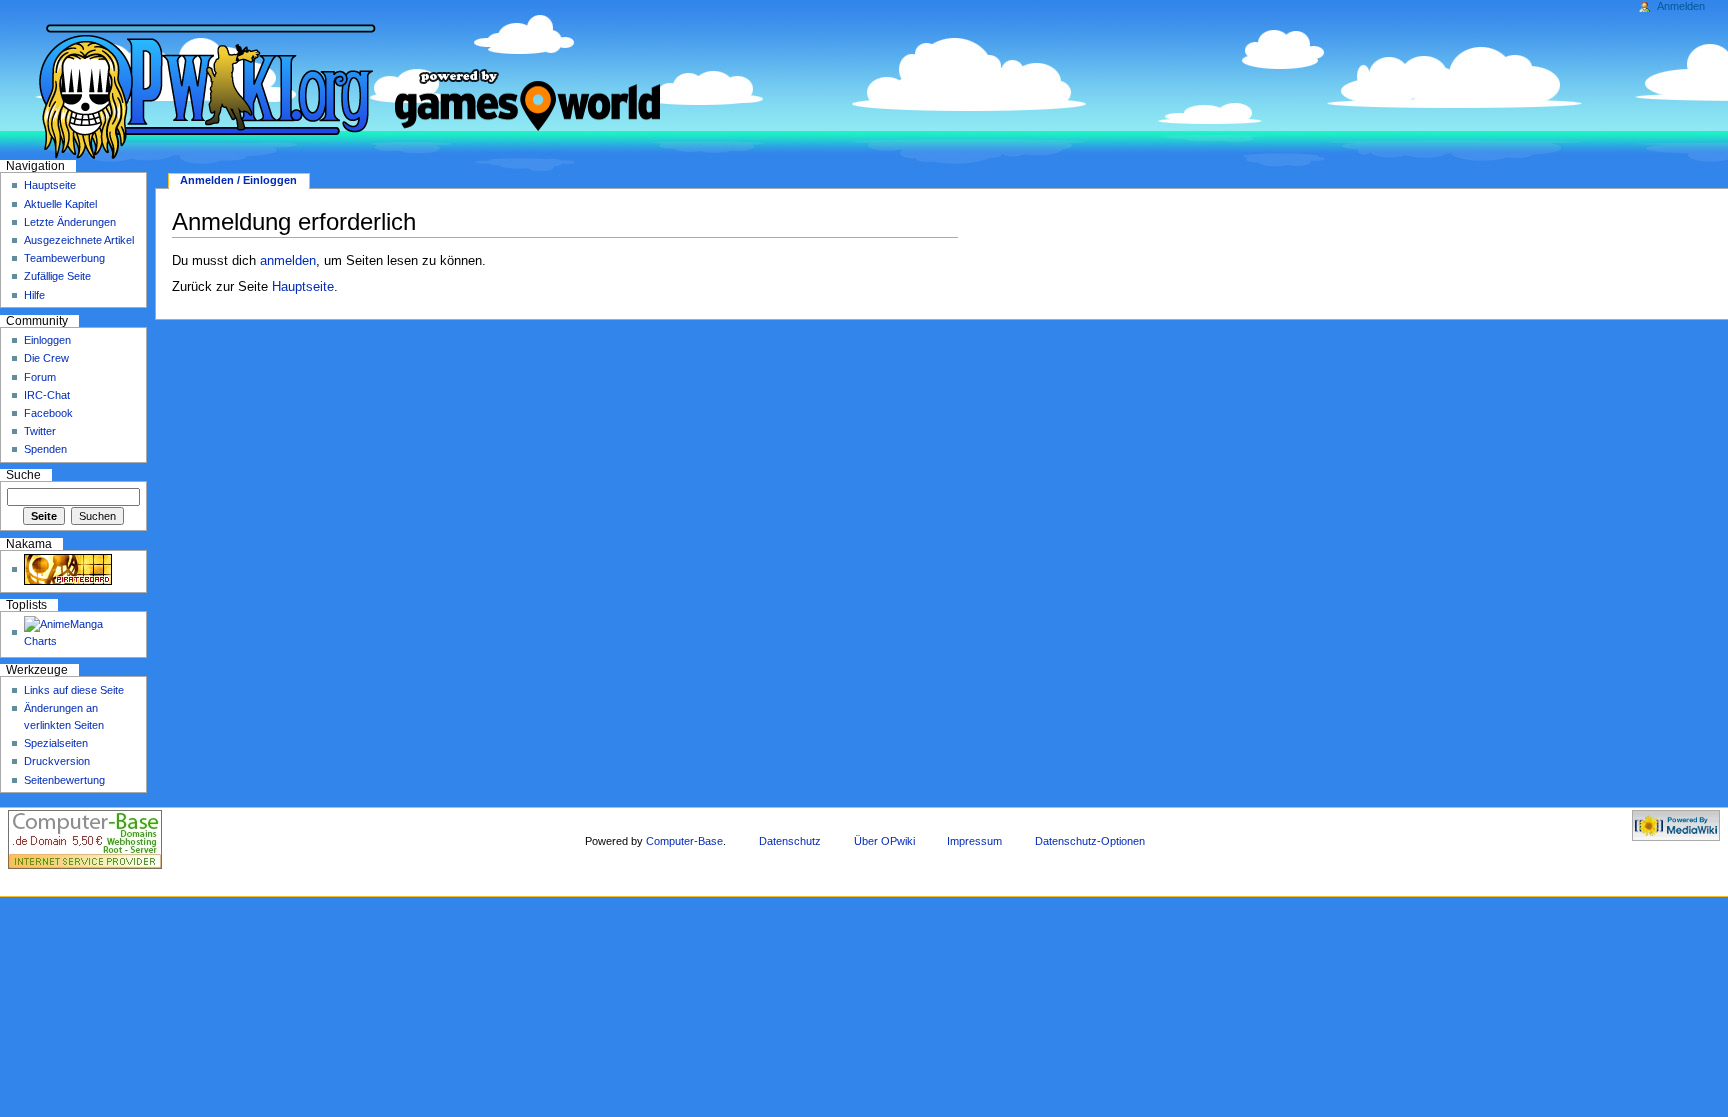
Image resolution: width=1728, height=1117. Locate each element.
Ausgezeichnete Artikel (79, 240)
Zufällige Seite (57, 276)
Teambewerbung (64, 258)
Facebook (48, 413)
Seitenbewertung (64, 780)
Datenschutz (790, 841)
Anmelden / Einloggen (238, 180)
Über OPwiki (884, 841)
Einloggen (47, 340)
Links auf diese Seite (74, 690)
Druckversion (57, 761)
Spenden (45, 449)
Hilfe (34, 295)
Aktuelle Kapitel (60, 204)
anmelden (288, 261)
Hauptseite (303, 287)
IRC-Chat (47, 395)
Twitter (40, 431)
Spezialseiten (56, 743)
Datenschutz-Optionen (1090, 841)
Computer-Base (684, 841)
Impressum (974, 841)
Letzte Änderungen (70, 222)
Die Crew (46, 358)
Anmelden (1681, 6)
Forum (40, 377)
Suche (23, 475)
